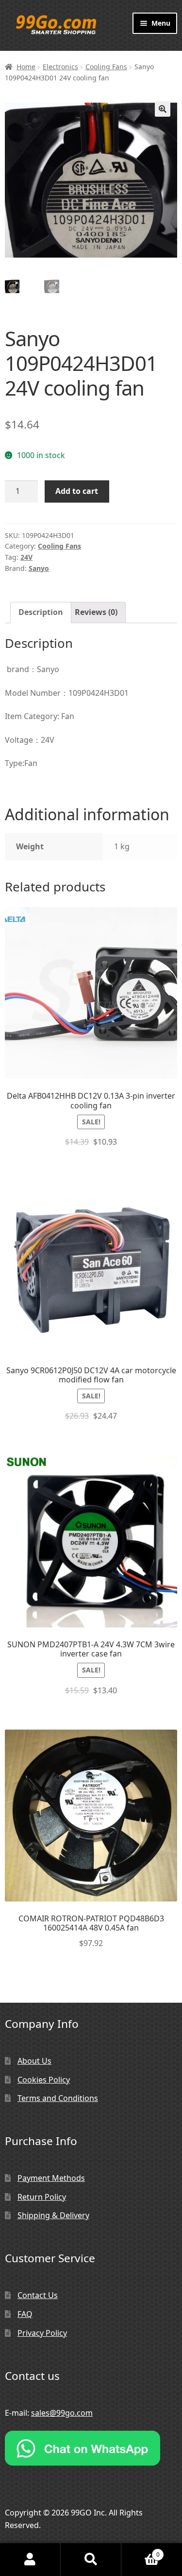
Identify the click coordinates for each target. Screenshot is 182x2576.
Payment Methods (51, 2178)
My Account (30, 2560)
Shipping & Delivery (53, 2215)
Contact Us (38, 2295)
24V (26, 557)
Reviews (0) (96, 612)
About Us (34, 2061)
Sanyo (39, 568)
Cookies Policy (44, 2080)
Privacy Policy (42, 2333)
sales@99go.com (62, 2413)
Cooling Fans (106, 67)
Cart (141, 2551)
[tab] (41, 613)
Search (91, 2560)
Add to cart (77, 491)
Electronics (60, 67)
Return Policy (42, 2197)
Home (26, 67)
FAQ (25, 2314)
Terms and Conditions (58, 2098)
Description (41, 612)
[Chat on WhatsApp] (91, 2448)
